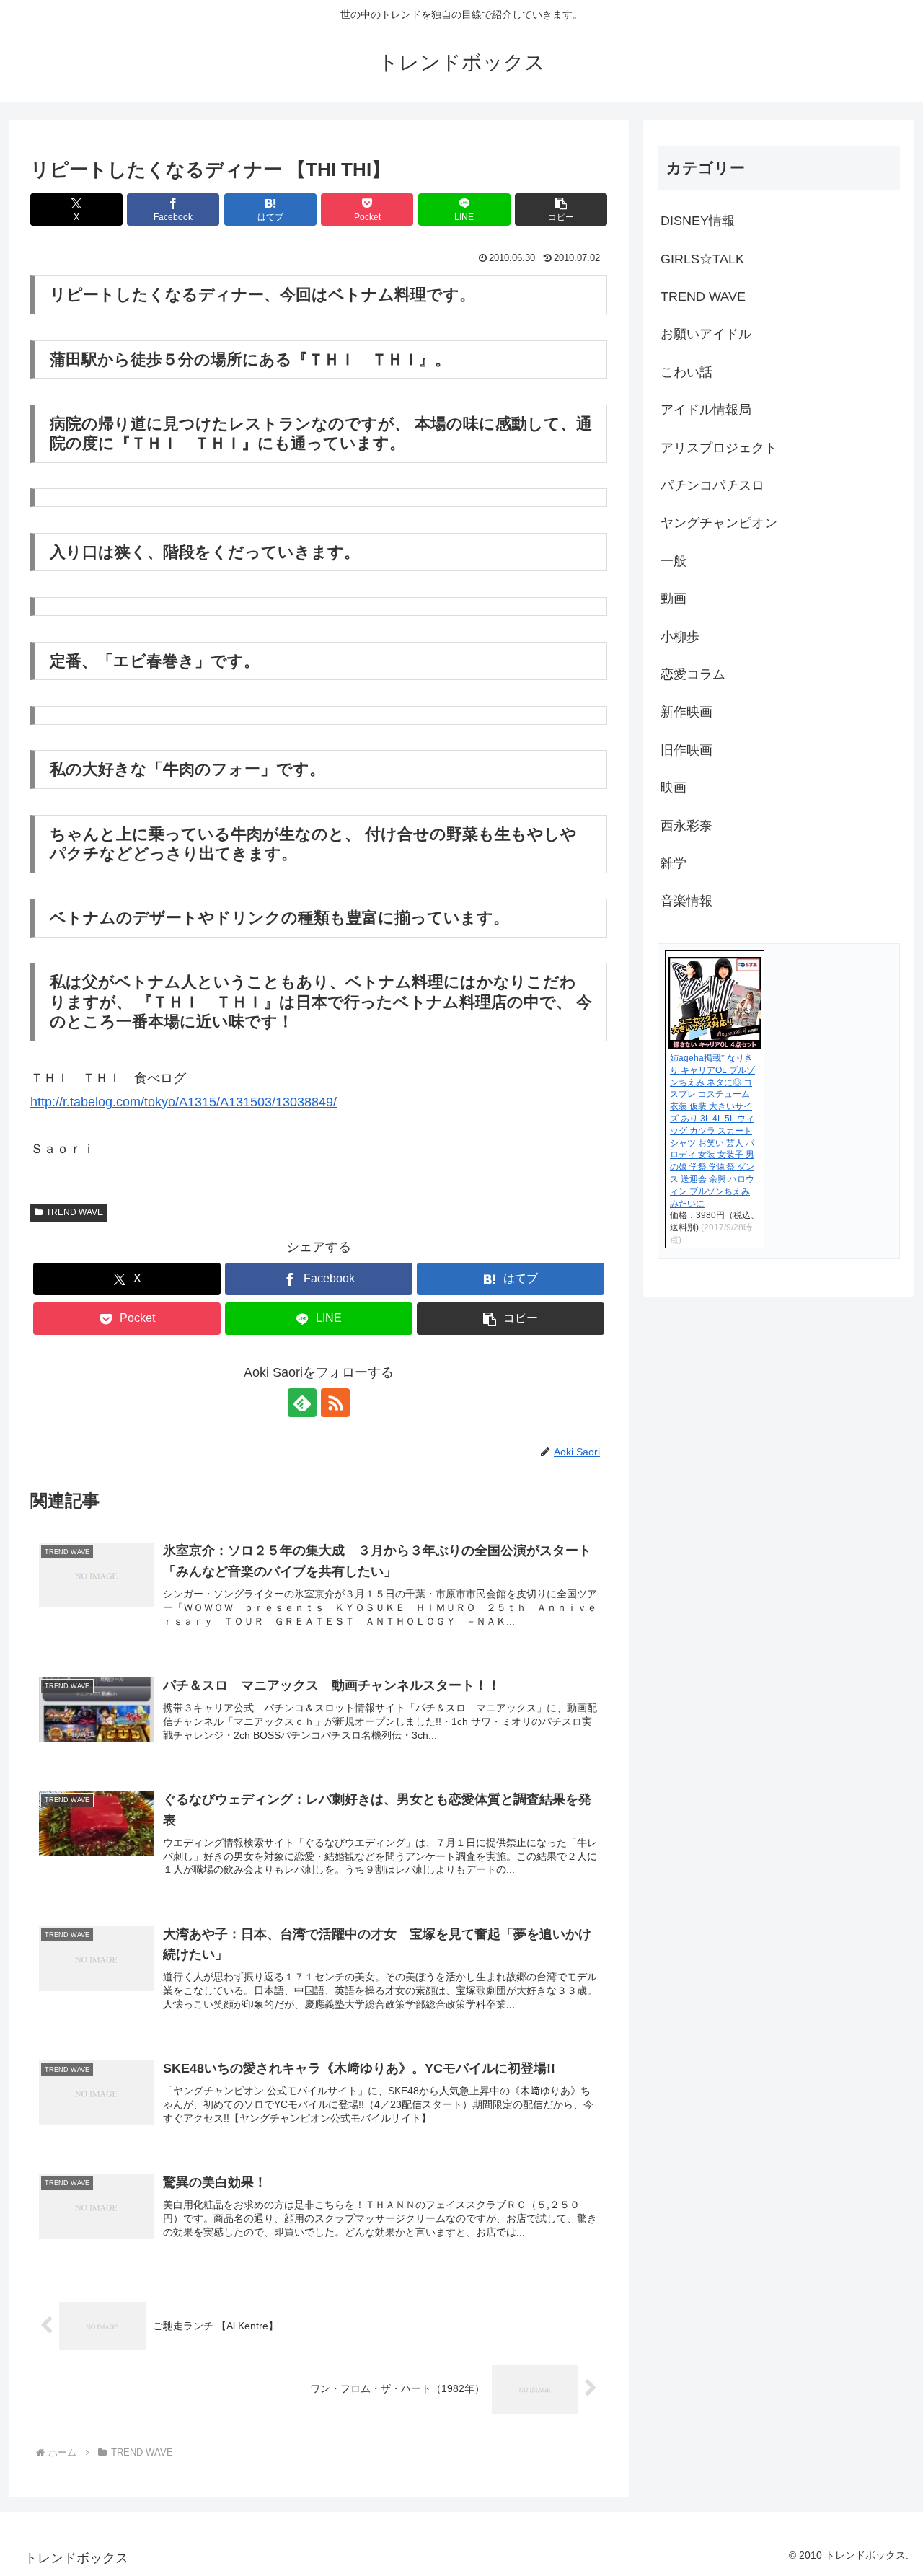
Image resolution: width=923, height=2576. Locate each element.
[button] (561, 209)
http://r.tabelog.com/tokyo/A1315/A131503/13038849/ (184, 1102)
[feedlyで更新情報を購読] (302, 1403)
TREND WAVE (75, 1212)
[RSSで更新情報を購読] (335, 1403)
